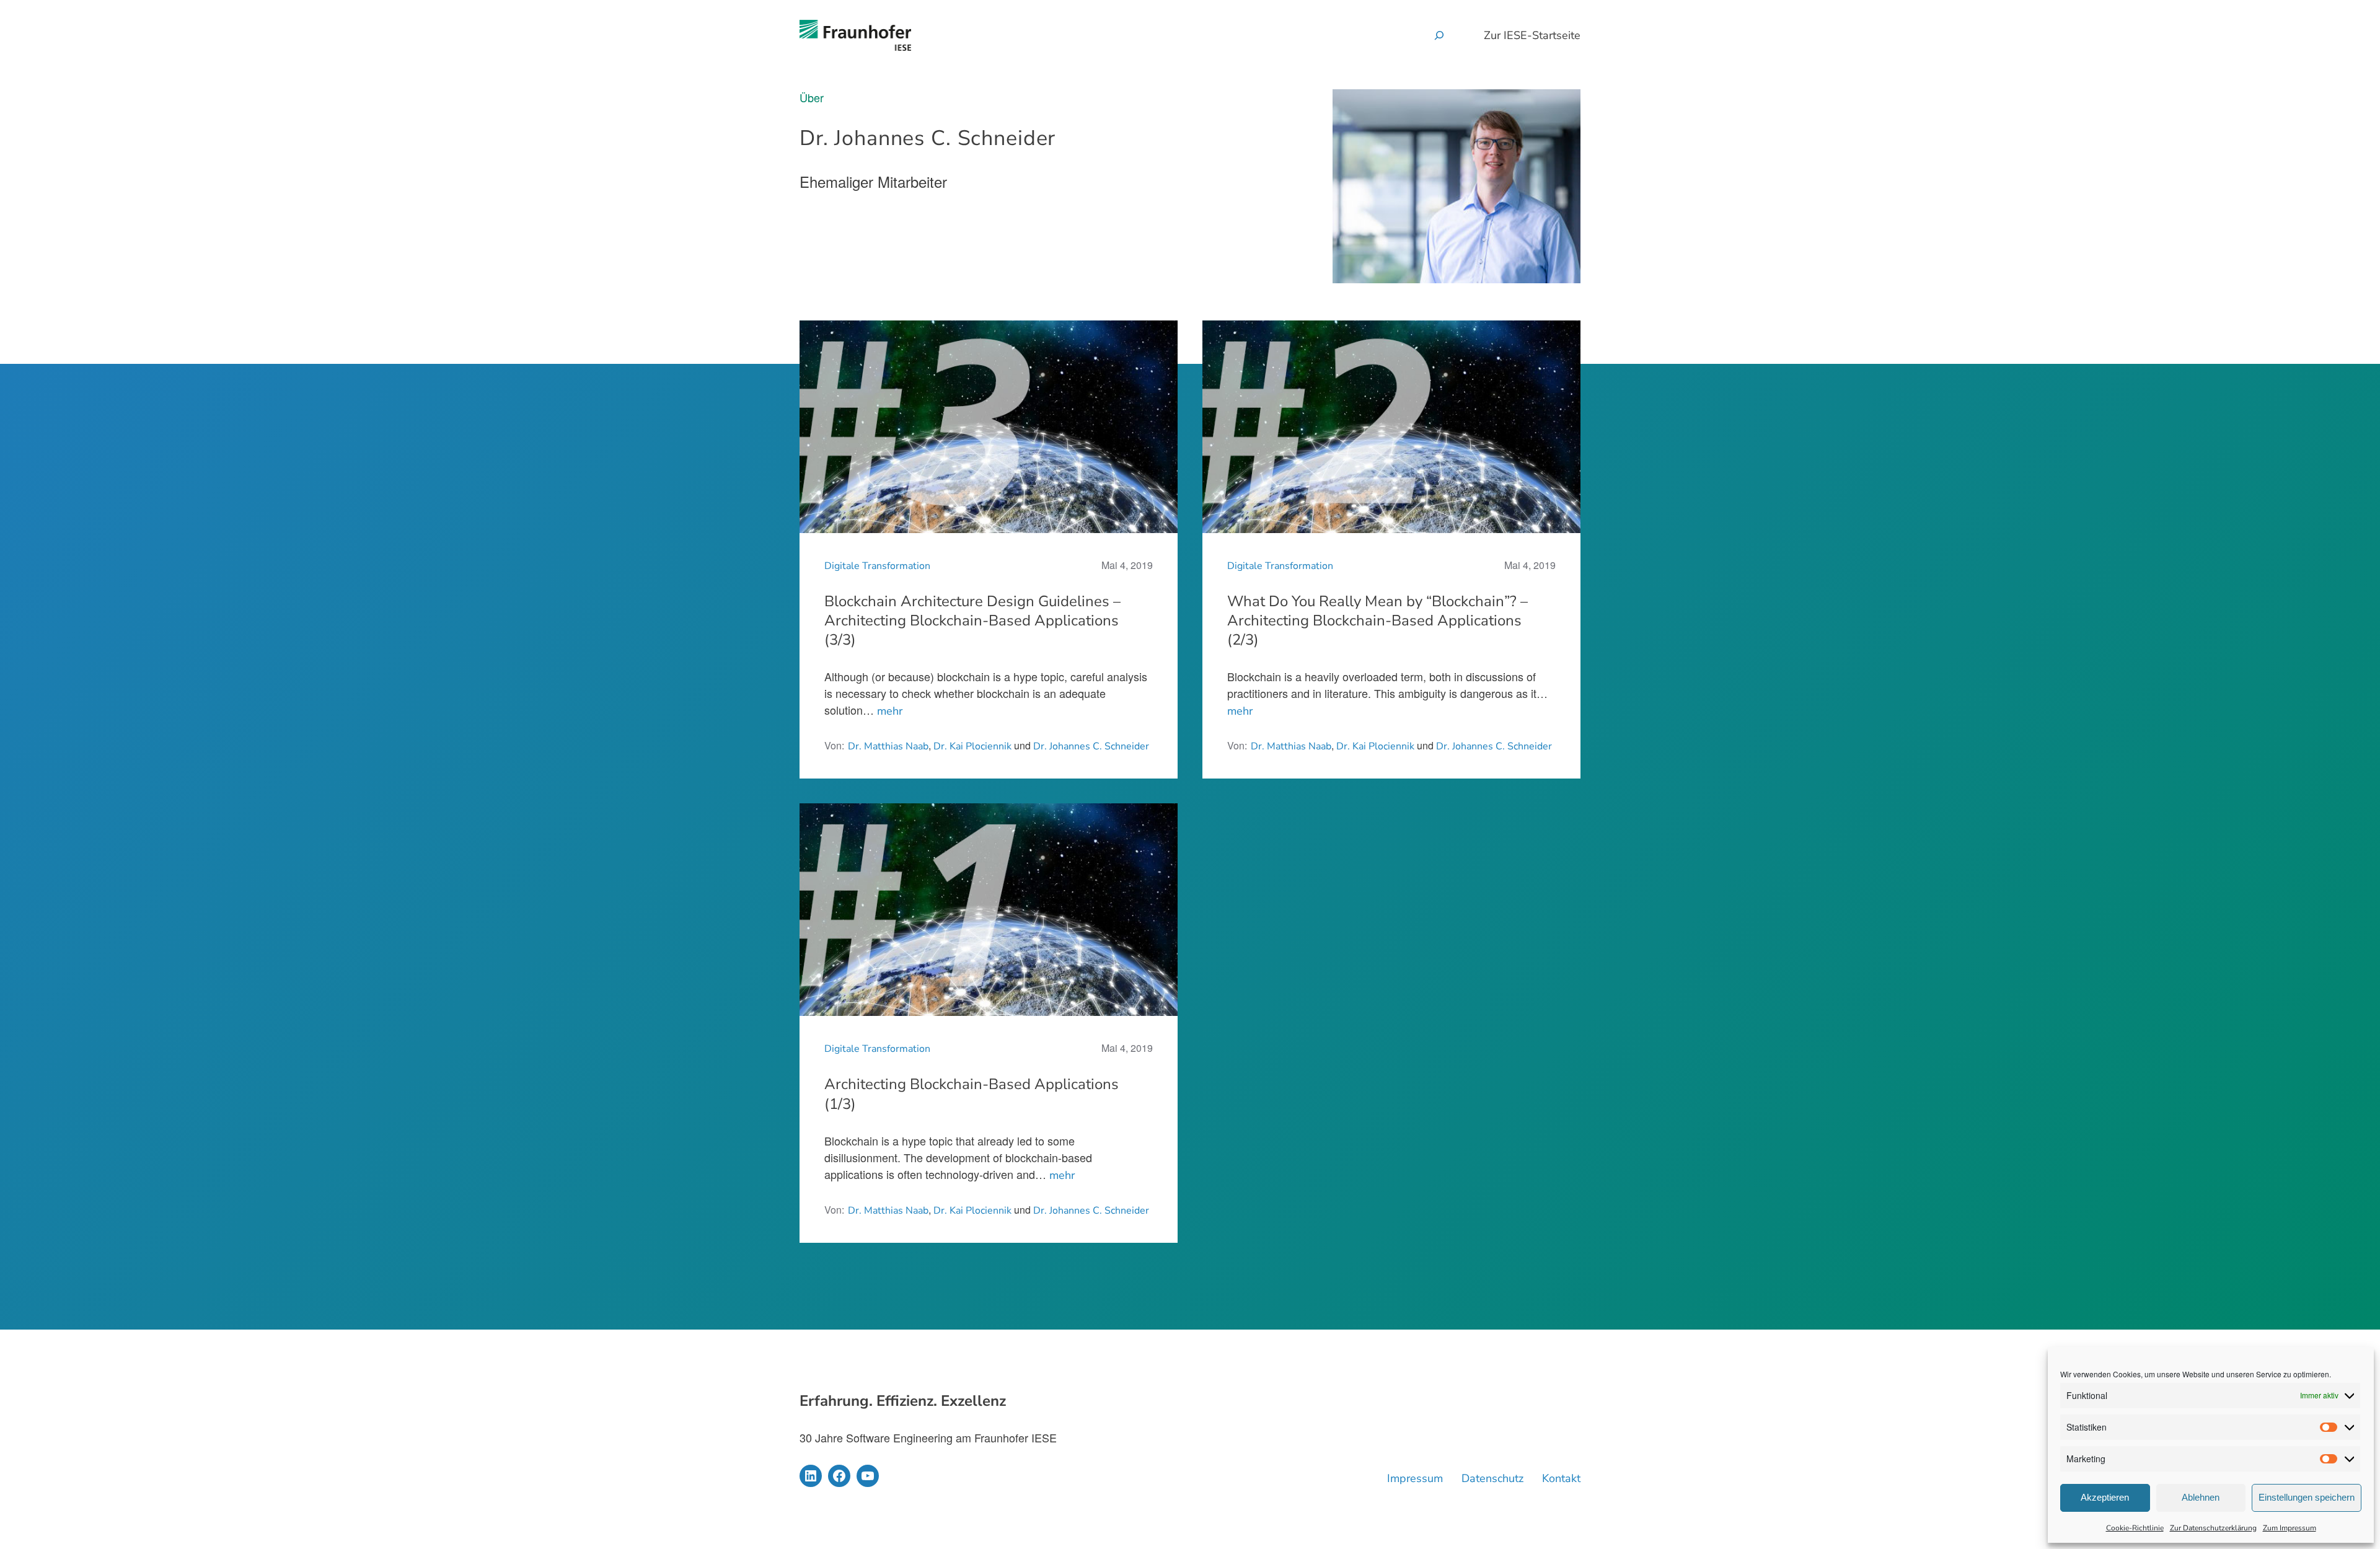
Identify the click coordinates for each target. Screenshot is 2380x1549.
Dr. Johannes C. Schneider (1091, 746)
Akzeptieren (2105, 1497)
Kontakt (1561, 1478)
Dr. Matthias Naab (888, 746)
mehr (890, 711)
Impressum (1415, 1478)
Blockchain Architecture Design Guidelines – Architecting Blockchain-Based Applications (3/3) (972, 621)
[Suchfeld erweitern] (1439, 35)
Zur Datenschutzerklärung (2213, 1528)
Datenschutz (1492, 1478)
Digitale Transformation (877, 566)
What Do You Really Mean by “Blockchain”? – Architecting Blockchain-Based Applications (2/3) (1377, 621)
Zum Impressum (2290, 1528)
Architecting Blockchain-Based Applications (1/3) (972, 1094)
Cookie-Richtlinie (2135, 1528)
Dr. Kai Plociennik (972, 746)
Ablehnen (2201, 1497)
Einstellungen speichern (2307, 1497)
